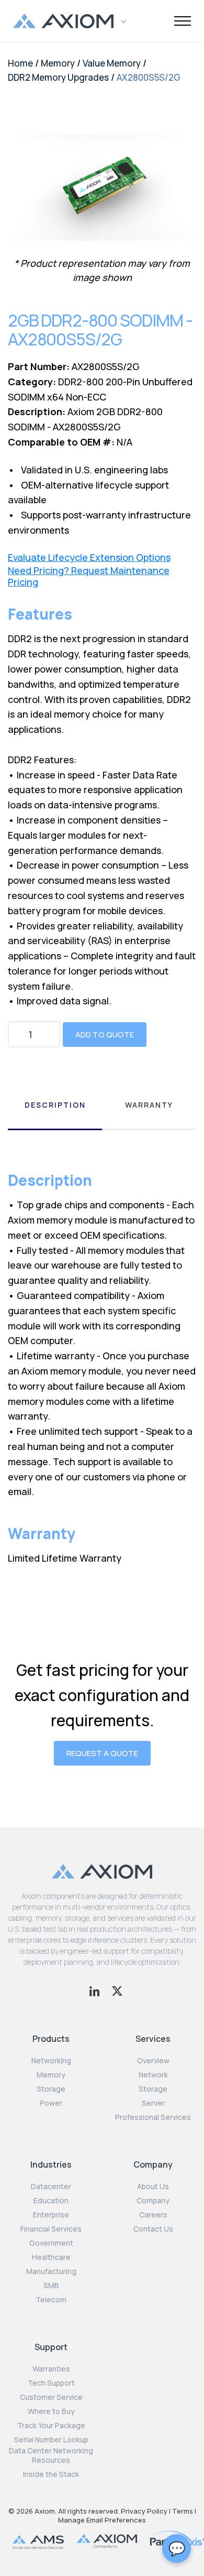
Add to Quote (105, 1035)
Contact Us (153, 2229)
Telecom (51, 2300)
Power (51, 2103)
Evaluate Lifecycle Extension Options (89, 558)
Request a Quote (102, 1753)
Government (51, 2243)
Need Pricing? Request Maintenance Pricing (89, 576)
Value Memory (112, 63)
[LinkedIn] (95, 1990)
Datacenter (51, 2187)
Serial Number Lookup (51, 2440)
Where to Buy (51, 2411)
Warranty (149, 1105)
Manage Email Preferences (102, 2520)
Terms (183, 2511)
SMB (51, 2286)
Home (20, 63)
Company (153, 2201)
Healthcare (51, 2257)
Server (153, 2103)
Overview (153, 2061)
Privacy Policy (144, 2511)
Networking (51, 2061)
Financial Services (51, 2229)
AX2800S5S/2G (149, 77)
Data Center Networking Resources (51, 2455)
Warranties (51, 2369)
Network (153, 2075)
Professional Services (153, 2117)
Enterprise (51, 2215)
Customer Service (51, 2397)
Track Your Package (51, 2426)
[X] (117, 1990)
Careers (153, 2215)
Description (55, 1105)
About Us (153, 2187)
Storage (51, 2089)
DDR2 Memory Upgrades (58, 77)
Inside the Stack (51, 2474)
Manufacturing (51, 2271)
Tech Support (51, 2383)
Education (51, 2201)
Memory (58, 63)
